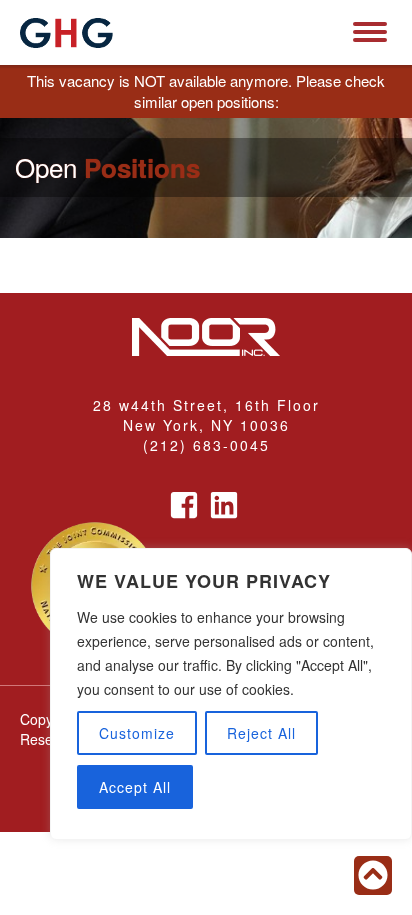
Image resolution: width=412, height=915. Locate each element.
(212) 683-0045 (206, 445)
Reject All (261, 733)
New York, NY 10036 (206, 425)
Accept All (135, 787)
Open (107, 168)
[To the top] (373, 875)
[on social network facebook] (184, 495)
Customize (137, 733)
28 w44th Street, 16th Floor (206, 405)
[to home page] (206, 339)
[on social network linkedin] (224, 495)
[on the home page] (66, 33)
